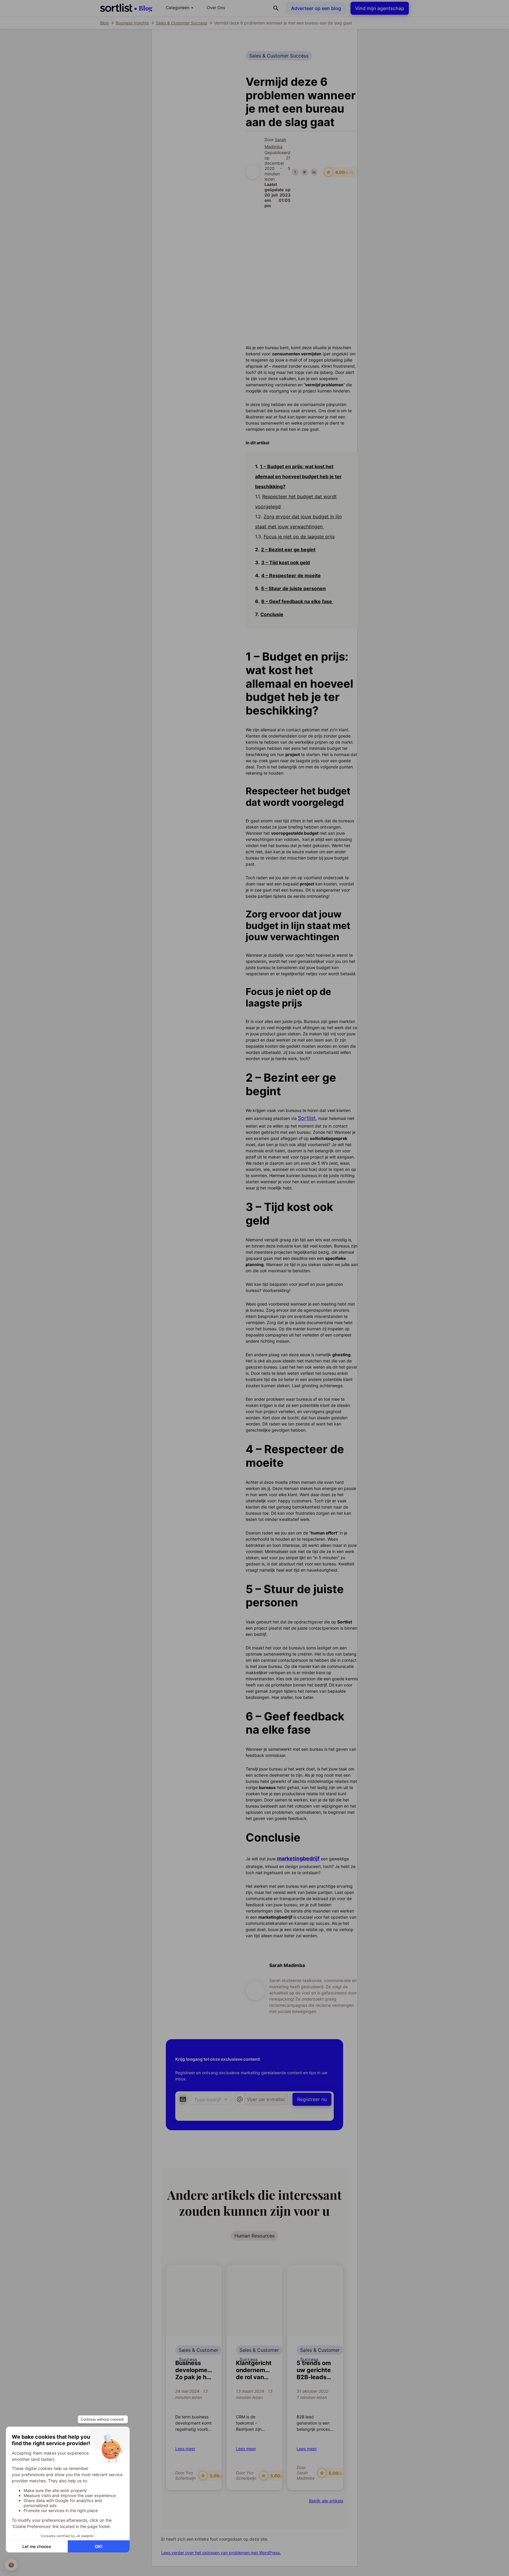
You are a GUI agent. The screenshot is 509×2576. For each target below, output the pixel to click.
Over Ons (216, 8)
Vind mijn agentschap (380, 8)
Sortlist (307, 1118)
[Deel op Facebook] (295, 172)
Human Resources (254, 2236)
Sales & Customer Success (181, 23)
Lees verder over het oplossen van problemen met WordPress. (221, 2553)
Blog (104, 23)
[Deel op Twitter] (305, 172)
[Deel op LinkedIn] (314, 172)
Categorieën (180, 8)
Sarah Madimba (287, 1965)
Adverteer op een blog (316, 8)
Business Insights (132, 23)
